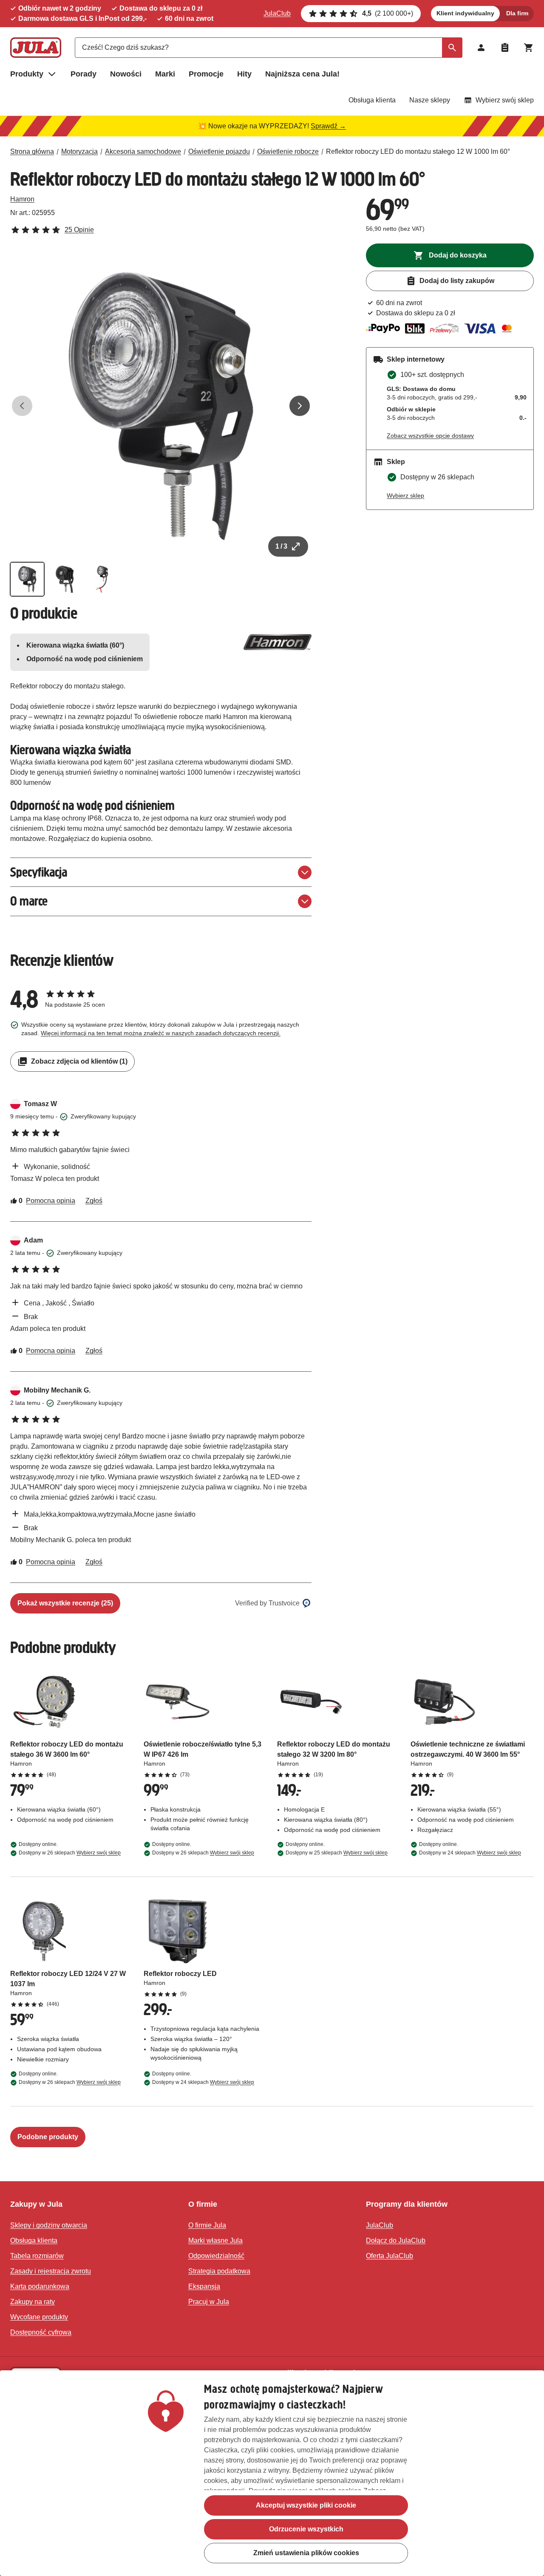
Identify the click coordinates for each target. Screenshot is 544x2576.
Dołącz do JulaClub (396, 2241)
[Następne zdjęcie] (300, 406)
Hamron (22, 199)
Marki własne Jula (215, 2241)
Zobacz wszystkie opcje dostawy (430, 436)
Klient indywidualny (465, 13)
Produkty (27, 74)
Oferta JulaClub (390, 2256)
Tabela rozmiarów (37, 2256)
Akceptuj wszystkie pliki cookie (306, 2505)
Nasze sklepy (430, 100)
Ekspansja (204, 2286)
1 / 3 (281, 546)
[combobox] (269, 48)
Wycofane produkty (39, 2317)
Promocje (206, 74)
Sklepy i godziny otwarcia (49, 2225)
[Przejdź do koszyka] (529, 48)
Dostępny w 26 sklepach (70, 1853)
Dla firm (517, 13)
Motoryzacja (79, 151)
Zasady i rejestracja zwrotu (51, 2271)
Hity (244, 74)
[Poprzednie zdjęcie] (22, 406)
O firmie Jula (207, 2225)
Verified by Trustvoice (267, 1603)
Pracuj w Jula (209, 2302)
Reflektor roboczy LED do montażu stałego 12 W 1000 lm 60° (418, 151)
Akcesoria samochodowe (143, 151)
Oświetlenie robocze (288, 151)
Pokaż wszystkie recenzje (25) (65, 1603)
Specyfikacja (39, 872)
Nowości (126, 74)
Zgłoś (94, 1201)
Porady (84, 74)
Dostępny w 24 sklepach (470, 1853)
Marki (165, 74)
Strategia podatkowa (219, 2271)
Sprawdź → (328, 126)
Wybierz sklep (405, 495)
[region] (272, 2473)
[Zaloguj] (481, 48)
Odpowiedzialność (216, 2256)
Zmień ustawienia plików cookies (306, 2553)
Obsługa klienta (372, 100)
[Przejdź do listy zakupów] (505, 48)
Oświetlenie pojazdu (219, 151)
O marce (29, 901)
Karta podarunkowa (40, 2286)
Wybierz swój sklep (505, 100)
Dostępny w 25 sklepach (337, 1853)
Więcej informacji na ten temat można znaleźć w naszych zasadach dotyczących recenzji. (161, 1033)
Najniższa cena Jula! (302, 74)
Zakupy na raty (33, 2302)
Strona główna (32, 151)
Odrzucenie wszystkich (306, 2529)
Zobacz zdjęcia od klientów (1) (79, 1061)
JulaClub (277, 13)
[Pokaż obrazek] (27, 579)
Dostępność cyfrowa (41, 2332)
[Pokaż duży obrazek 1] (161, 406)
